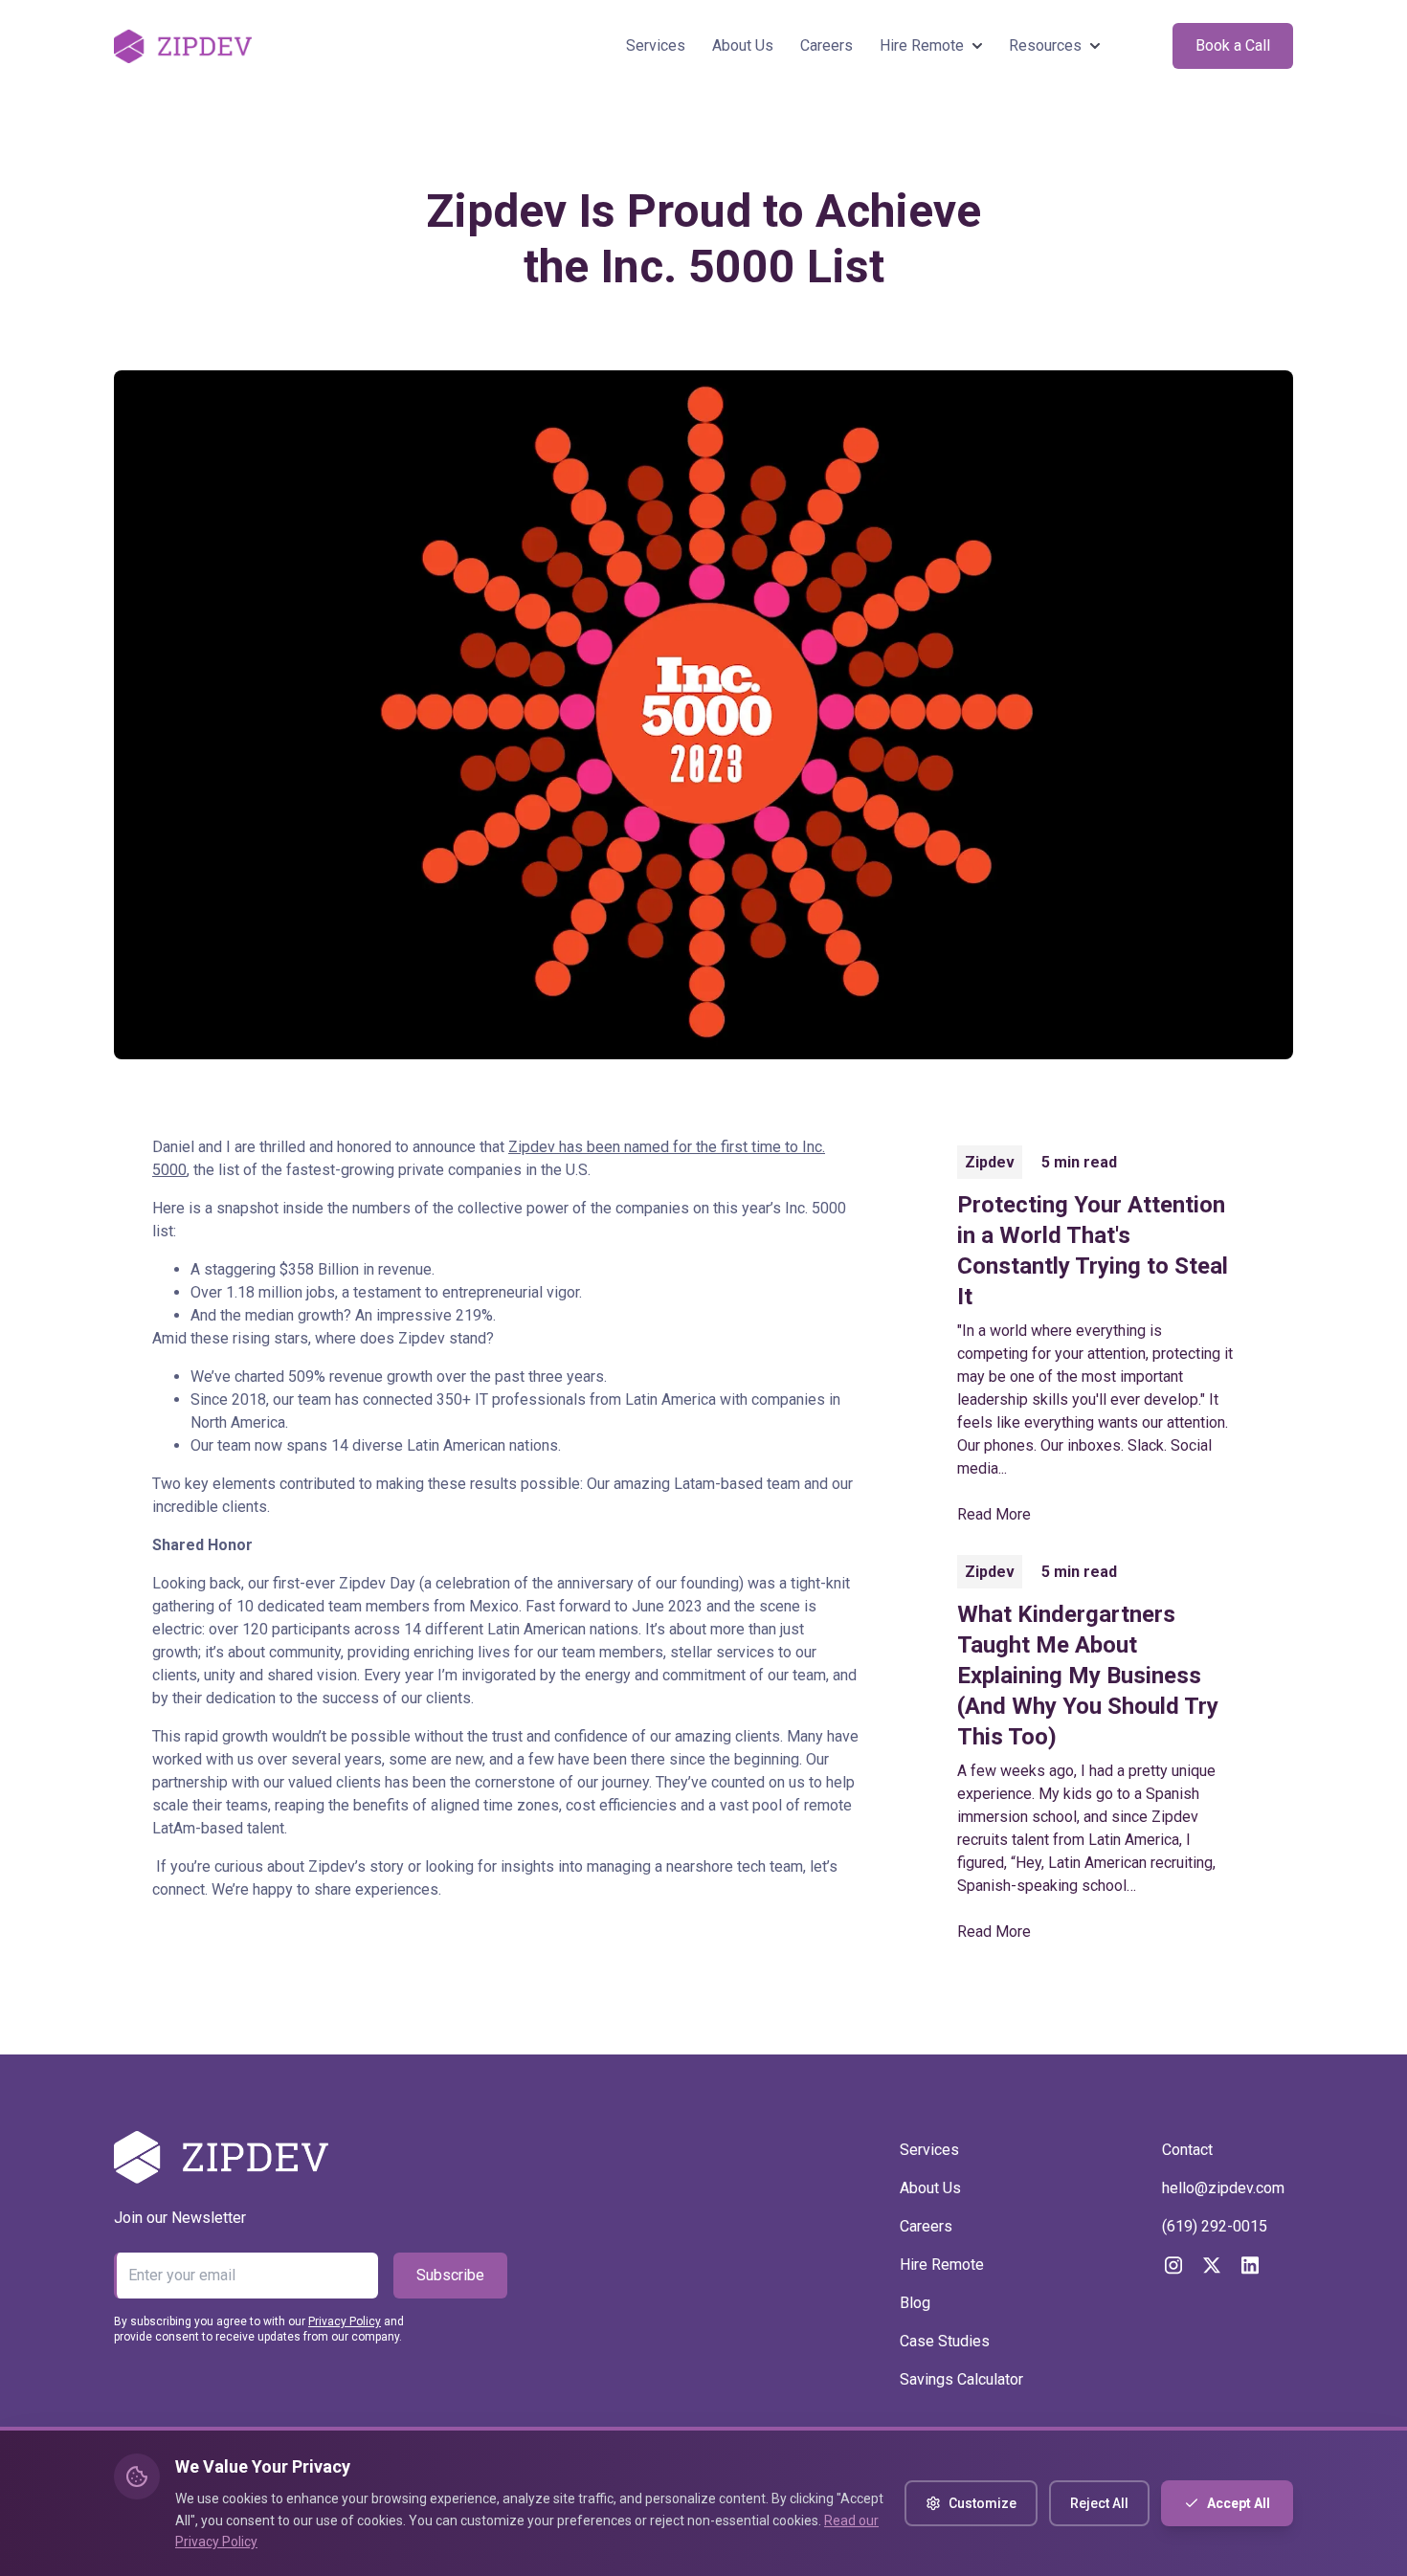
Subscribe (450, 2275)
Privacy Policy (345, 2321)
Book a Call (1233, 45)
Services (656, 45)
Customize (983, 2503)
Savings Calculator (961, 2379)
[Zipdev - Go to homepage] (183, 46)
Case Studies (945, 2341)
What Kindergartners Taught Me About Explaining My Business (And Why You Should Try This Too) (1088, 1676)
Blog (915, 2303)
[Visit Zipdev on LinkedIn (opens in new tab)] (1250, 2265)
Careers (826, 45)
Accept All (1239, 2503)
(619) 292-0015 (1215, 2226)
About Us (743, 45)
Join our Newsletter (180, 2218)
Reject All (1099, 2503)
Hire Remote (942, 2265)
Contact (1187, 2150)
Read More (994, 1514)
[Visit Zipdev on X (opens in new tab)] (1212, 2265)
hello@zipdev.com (1223, 2188)
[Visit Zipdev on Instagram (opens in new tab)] (1173, 2265)
